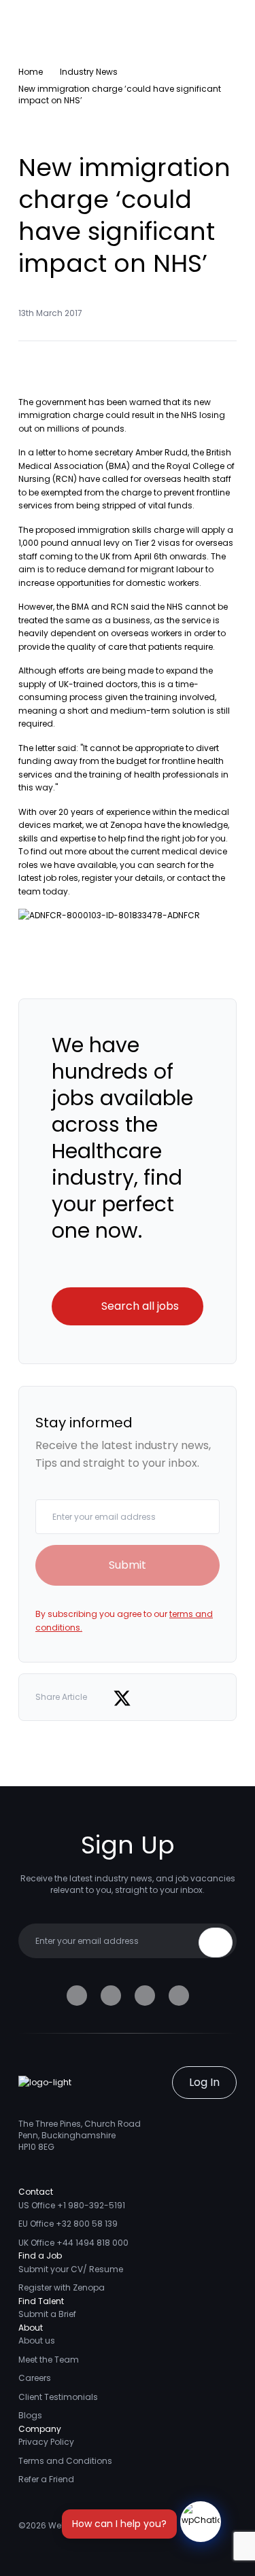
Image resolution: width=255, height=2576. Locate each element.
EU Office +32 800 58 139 (68, 2224)
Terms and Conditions (65, 2461)
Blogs (30, 2415)
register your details (122, 878)
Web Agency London (91, 2525)
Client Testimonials (58, 2397)
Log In (204, 2082)
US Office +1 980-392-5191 (72, 2205)
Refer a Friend (46, 2479)
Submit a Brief (47, 2314)
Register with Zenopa (62, 2287)
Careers (35, 2378)
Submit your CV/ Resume (71, 2269)
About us (37, 2340)
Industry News (89, 72)
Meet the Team (49, 2360)
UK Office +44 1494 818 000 (73, 2243)
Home (31, 72)
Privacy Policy (46, 2442)
